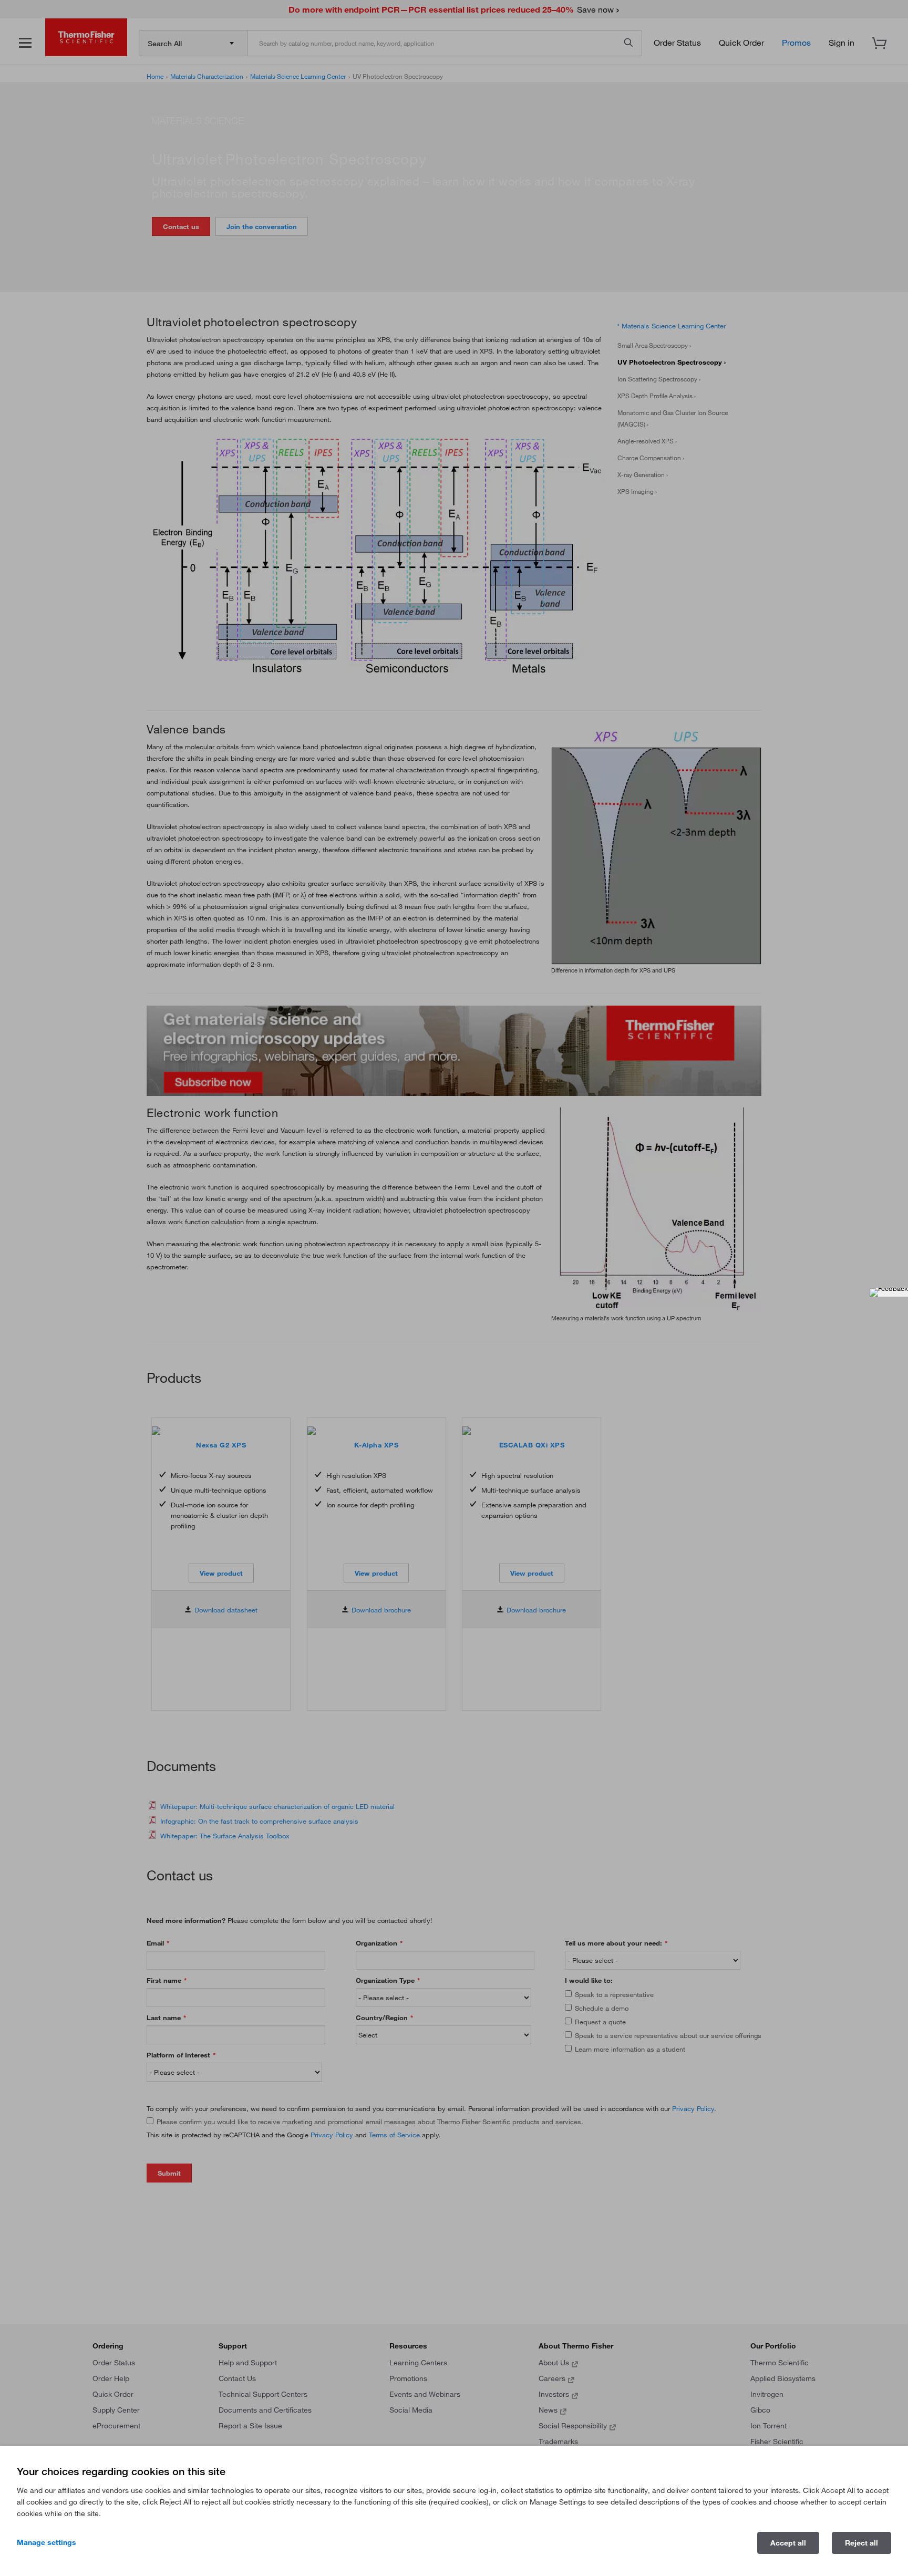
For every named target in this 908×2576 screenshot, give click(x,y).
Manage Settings (47, 2542)
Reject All (861, 2543)
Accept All (788, 2543)
